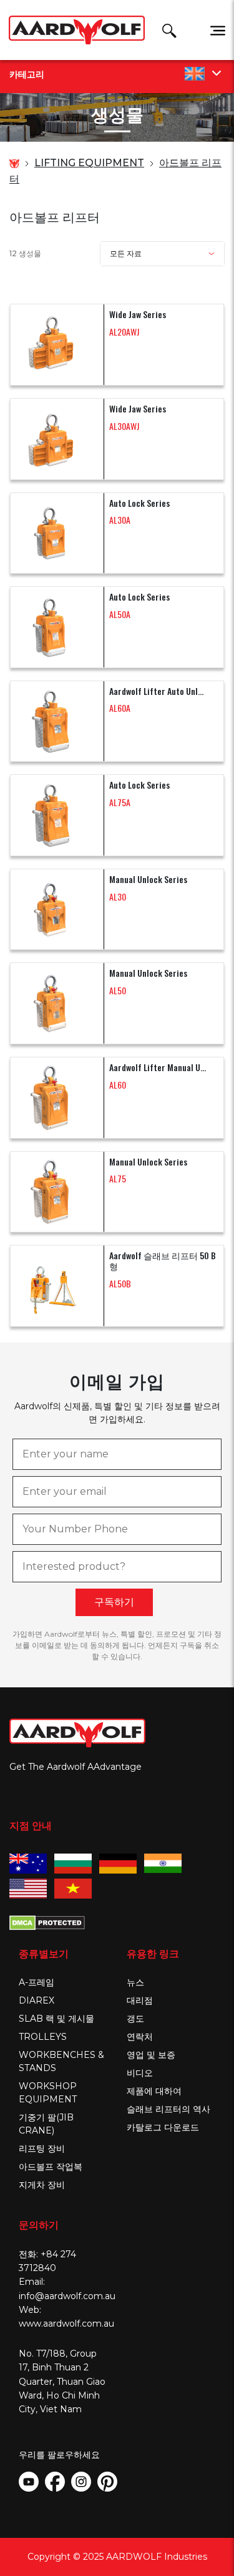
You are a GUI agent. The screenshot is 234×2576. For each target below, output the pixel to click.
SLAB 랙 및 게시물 (56, 2019)
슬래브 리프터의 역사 (168, 2109)
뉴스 (135, 1982)
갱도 (135, 2019)
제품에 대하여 (154, 2091)
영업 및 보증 (151, 2055)
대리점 (140, 2000)
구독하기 (114, 1602)
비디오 (140, 2073)
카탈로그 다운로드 (163, 2127)
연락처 (140, 2037)
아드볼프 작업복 (51, 2167)
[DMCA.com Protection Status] (47, 1921)
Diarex (37, 2000)
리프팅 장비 (42, 2149)
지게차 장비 (42, 2185)
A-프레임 (37, 1982)
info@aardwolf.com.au (67, 2296)
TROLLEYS (43, 2037)
